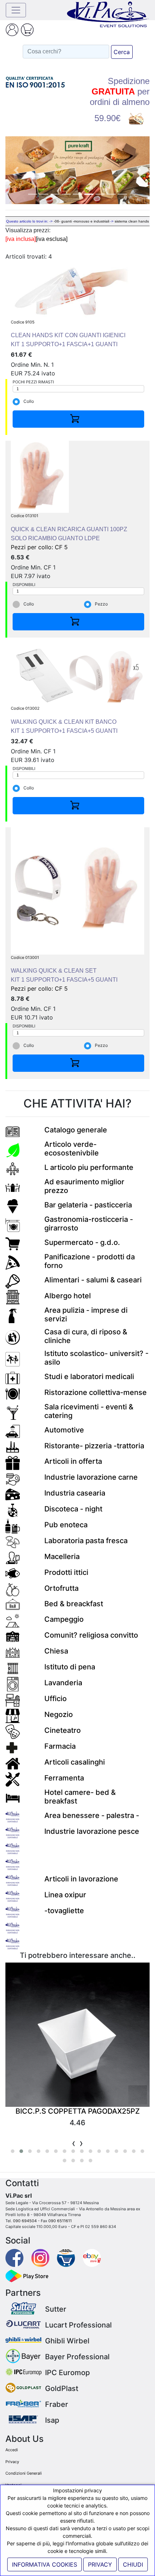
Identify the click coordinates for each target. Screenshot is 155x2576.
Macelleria (62, 1556)
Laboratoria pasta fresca (86, 1541)
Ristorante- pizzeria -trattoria (94, 1446)
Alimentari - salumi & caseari (93, 1280)
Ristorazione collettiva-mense (96, 1392)
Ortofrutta (61, 1588)
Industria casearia (75, 1493)
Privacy (12, 2462)
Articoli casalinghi (75, 1762)
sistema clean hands (132, 221)
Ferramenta (64, 1778)
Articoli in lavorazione (81, 1879)
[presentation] (74, 2143)
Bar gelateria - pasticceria (88, 1205)
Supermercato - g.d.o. (82, 1242)
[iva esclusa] (52, 239)
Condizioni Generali (24, 2473)
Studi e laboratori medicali (89, 1377)
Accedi (12, 2450)
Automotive (64, 1430)
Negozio (59, 1714)
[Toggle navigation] (16, 10)
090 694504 (25, 2221)
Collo (29, 401)
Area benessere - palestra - (92, 1815)
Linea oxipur (65, 1895)
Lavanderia (63, 1683)
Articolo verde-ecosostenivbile (72, 1149)
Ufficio (56, 1699)
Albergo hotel (68, 1296)
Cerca (122, 52)
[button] (16, 170)
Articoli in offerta (73, 1461)
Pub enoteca (66, 1525)
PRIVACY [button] (100, 2564)
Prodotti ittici (66, 1572)
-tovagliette (64, 1911)
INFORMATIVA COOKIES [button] (45, 2564)
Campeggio (64, 1619)
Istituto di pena (70, 1667)
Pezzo (101, 604)
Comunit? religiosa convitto (91, 1635)
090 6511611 (60, 2221)
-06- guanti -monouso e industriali (81, 221)
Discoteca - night (73, 1509)
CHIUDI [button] (133, 2564)
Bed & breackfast (74, 1604)
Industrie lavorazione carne (91, 1477)
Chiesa (56, 1651)
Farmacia (60, 1746)
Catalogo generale (76, 1130)
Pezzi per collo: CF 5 (69, 532)
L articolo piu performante (89, 1167)
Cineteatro (63, 1730)
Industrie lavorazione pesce (92, 1831)
